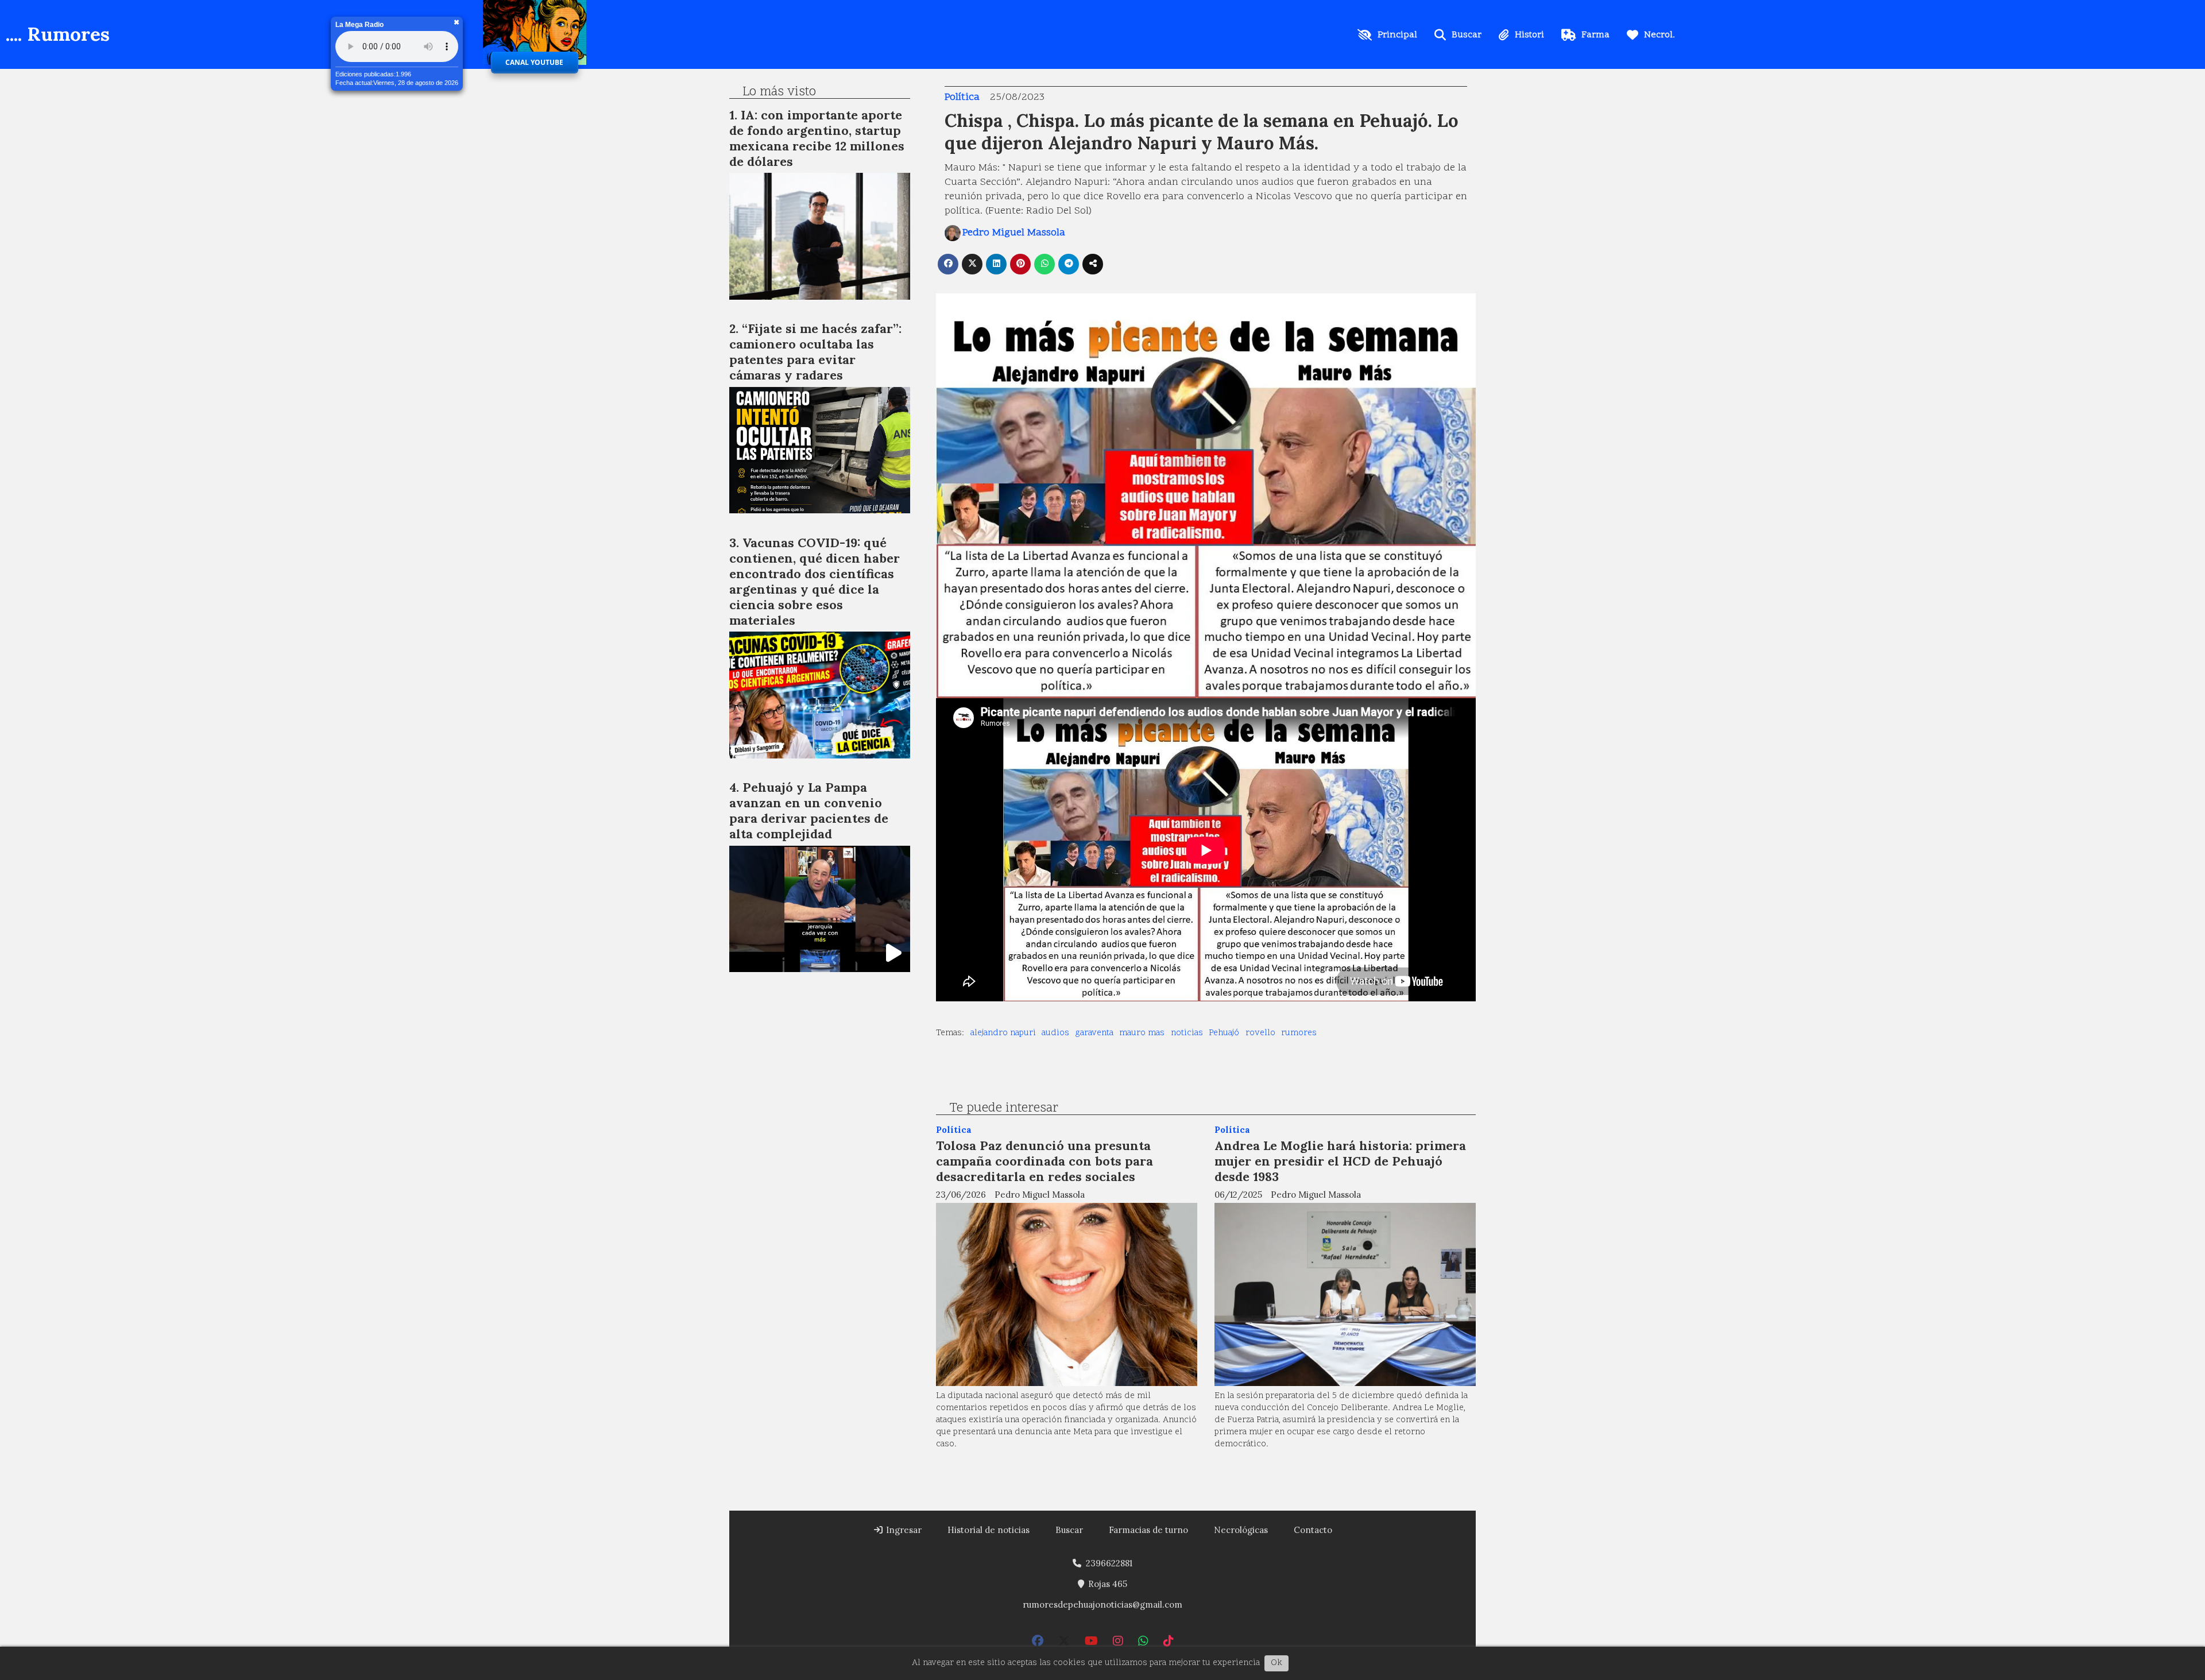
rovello (1260, 1033)
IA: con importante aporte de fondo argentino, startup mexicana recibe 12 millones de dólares (817, 138)
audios (1055, 1033)
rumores (1299, 1033)
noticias (1187, 1033)
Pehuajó (1224, 1033)
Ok (1276, 1663)
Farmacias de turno (1148, 1530)
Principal (1397, 35)
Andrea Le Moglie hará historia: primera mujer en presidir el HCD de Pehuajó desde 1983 (1340, 1161)
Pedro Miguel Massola (1014, 233)
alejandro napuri (1003, 1033)
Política (962, 97)
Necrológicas (1241, 1530)
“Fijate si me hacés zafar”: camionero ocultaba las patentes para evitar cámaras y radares (815, 352)
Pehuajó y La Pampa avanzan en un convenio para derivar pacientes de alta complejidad (809, 810)
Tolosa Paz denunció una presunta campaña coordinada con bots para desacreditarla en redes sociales (1045, 1161)
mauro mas (1142, 1033)
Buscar (1467, 35)
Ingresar (903, 1530)
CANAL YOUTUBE (534, 62)
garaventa (1094, 1033)
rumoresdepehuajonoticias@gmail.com (1102, 1604)
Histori (1529, 35)
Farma (1595, 35)
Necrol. (1659, 35)
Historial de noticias (989, 1530)
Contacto (1313, 1530)
